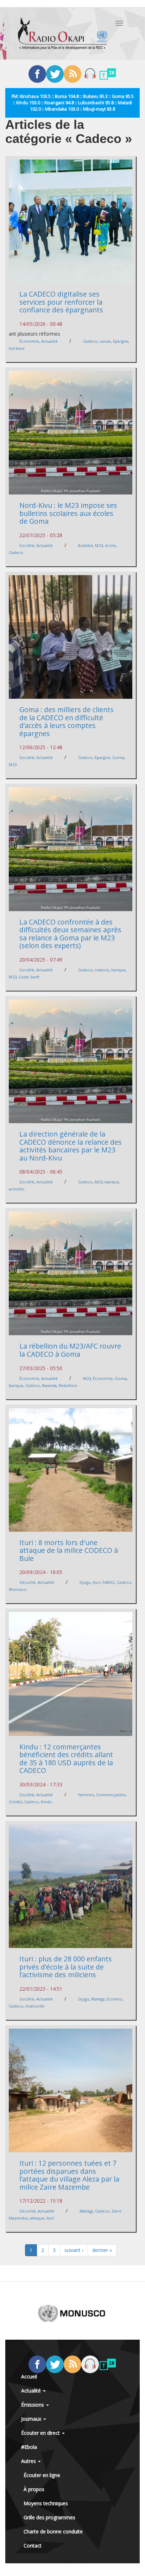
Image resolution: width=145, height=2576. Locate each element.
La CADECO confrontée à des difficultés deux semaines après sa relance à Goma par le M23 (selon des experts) (70, 934)
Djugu (85, 1582)
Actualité (49, 341)
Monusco (18, 1589)
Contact (33, 2546)
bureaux (17, 348)
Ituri (96, 1582)
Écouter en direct (41, 2433)
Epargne (121, 341)
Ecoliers (114, 1999)
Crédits (15, 1802)
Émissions (33, 2405)
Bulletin (86, 545)
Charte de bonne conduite (53, 2531)
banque (118, 970)
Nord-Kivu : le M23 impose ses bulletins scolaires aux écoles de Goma (68, 513)
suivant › (74, 2250)
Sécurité (27, 1582)
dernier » (102, 2250)
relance (102, 970)
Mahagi (98, 1999)
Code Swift (29, 977)
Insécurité (35, 2006)
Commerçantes (111, 1795)
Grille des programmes (49, 2517)
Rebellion (68, 1385)
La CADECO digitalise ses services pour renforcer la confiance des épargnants (61, 302)
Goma (118, 757)
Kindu (46, 1802)
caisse (105, 341)
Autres (29, 2461)
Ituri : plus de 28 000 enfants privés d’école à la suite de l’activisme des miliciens (66, 1967)
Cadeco (90, 341)
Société (27, 545)
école (110, 545)
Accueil (29, 2376)
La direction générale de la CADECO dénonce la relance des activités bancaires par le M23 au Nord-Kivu (71, 1146)
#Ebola (29, 2447)
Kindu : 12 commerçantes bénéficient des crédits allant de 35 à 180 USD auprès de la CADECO (66, 1759)
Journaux (32, 2419)
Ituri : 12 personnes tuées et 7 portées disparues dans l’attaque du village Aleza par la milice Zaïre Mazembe (69, 2175)
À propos (34, 2489)
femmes (86, 1795)
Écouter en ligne (42, 2475)
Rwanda (49, 1385)
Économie (29, 341)
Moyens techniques (46, 2503)
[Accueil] (63, 33)
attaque (37, 2218)
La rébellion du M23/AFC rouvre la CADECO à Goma (70, 1350)
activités (17, 1189)
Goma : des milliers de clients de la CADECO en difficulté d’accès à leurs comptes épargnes (67, 721)
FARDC (109, 1582)
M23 (99, 545)
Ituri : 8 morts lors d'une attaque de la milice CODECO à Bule (69, 1550)
